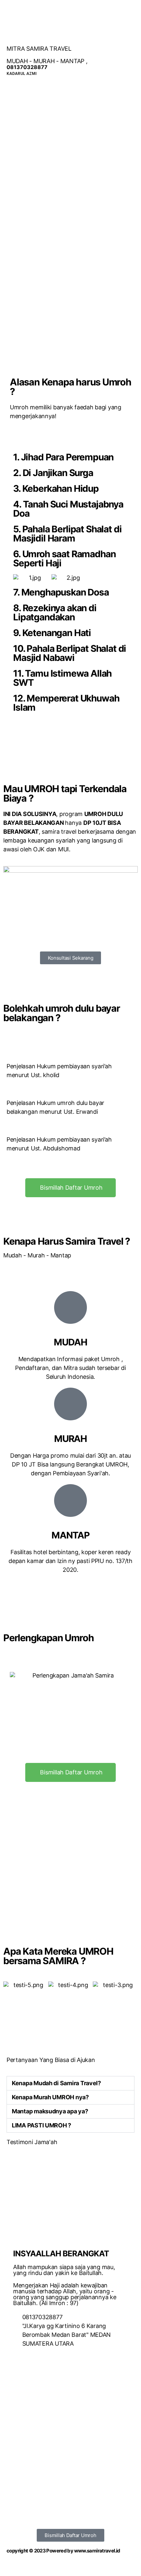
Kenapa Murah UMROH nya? (50, 2097)
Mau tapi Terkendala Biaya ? (65, 793)
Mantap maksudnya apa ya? (50, 2111)
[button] (71, 958)
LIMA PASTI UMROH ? (41, 2125)
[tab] (70, 2083)
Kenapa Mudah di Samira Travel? (56, 2083)
